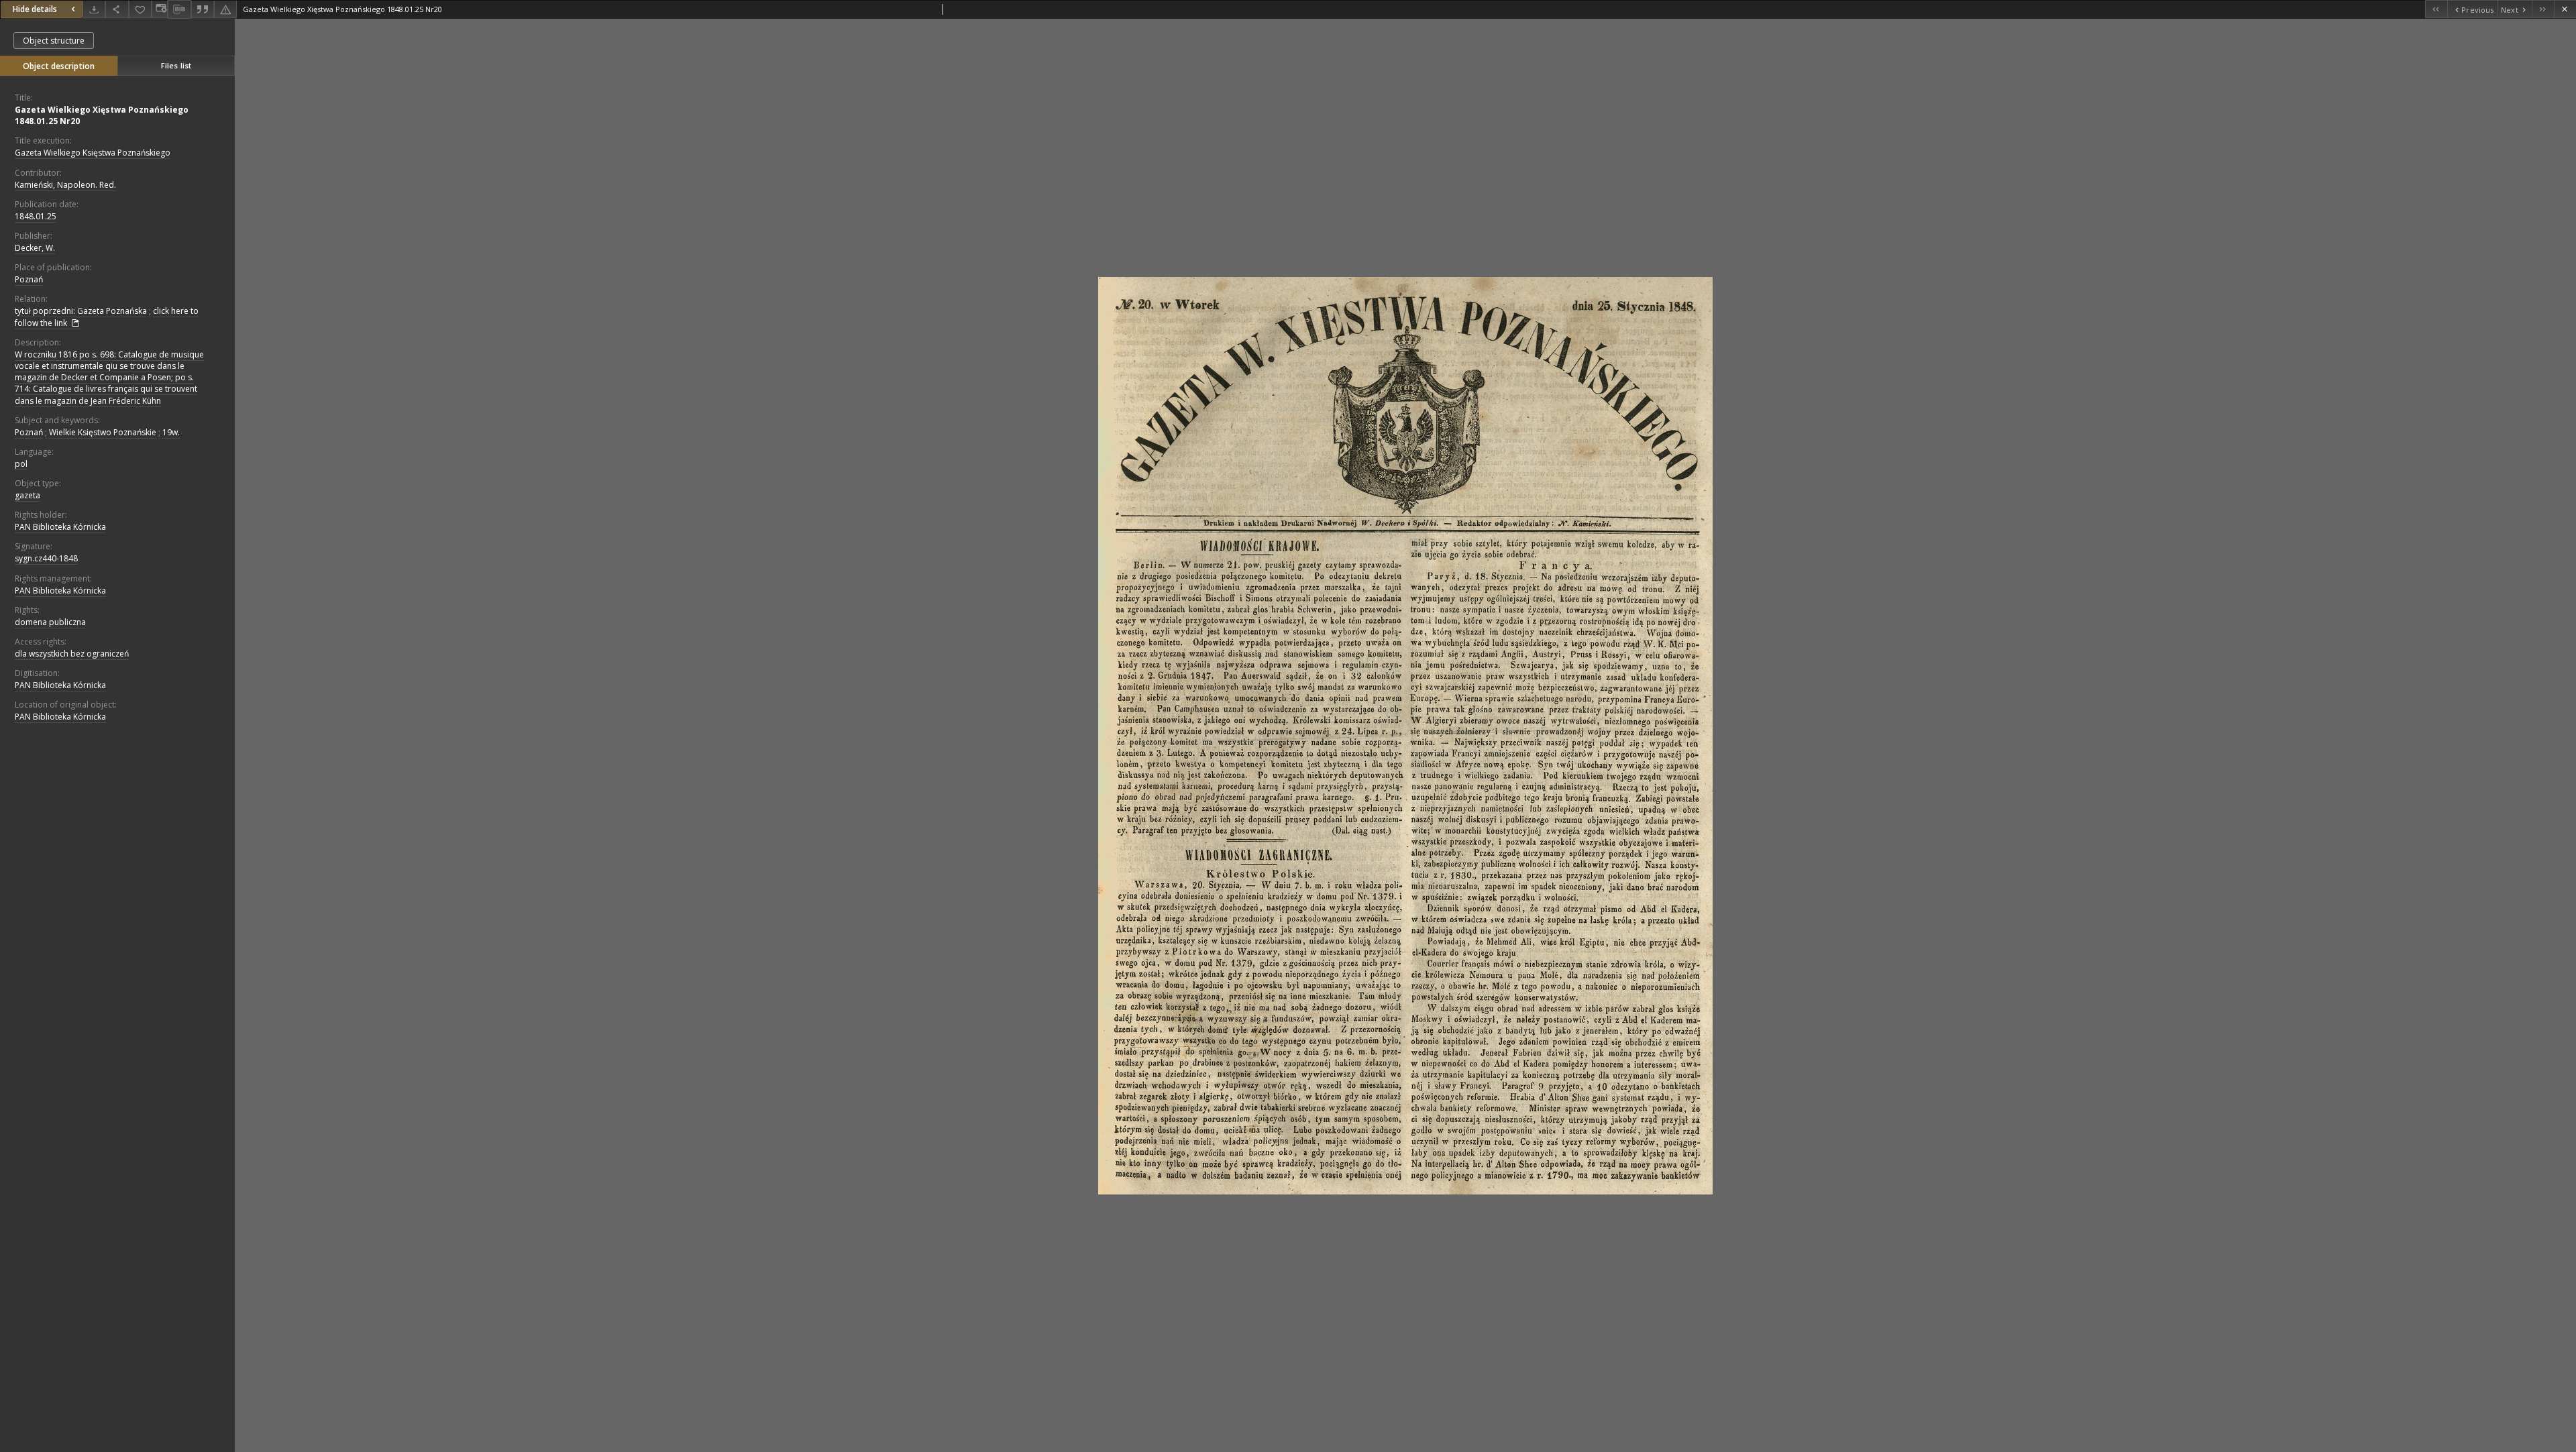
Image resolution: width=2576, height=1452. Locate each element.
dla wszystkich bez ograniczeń (72, 654)
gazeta (28, 495)
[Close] (2565, 9)
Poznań (29, 279)
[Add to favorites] (140, 9)
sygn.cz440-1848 (46, 558)
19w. (171, 432)
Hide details (35, 9)
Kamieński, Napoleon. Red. (65, 185)
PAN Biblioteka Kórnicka (60, 527)
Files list (176, 65)
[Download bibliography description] (179, 9)
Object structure (54, 41)
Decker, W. (35, 248)
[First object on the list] (2436, 9)
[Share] (117, 9)
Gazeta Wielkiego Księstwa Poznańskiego (93, 153)
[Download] (94, 9)
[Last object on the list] (2543, 9)
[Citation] (203, 9)
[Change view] (160, 9)
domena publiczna (50, 622)
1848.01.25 (36, 216)
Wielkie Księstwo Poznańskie (103, 432)
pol (21, 464)
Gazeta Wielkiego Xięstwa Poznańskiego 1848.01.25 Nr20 (102, 115)
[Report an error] (225, 9)
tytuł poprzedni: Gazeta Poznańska (81, 311)
